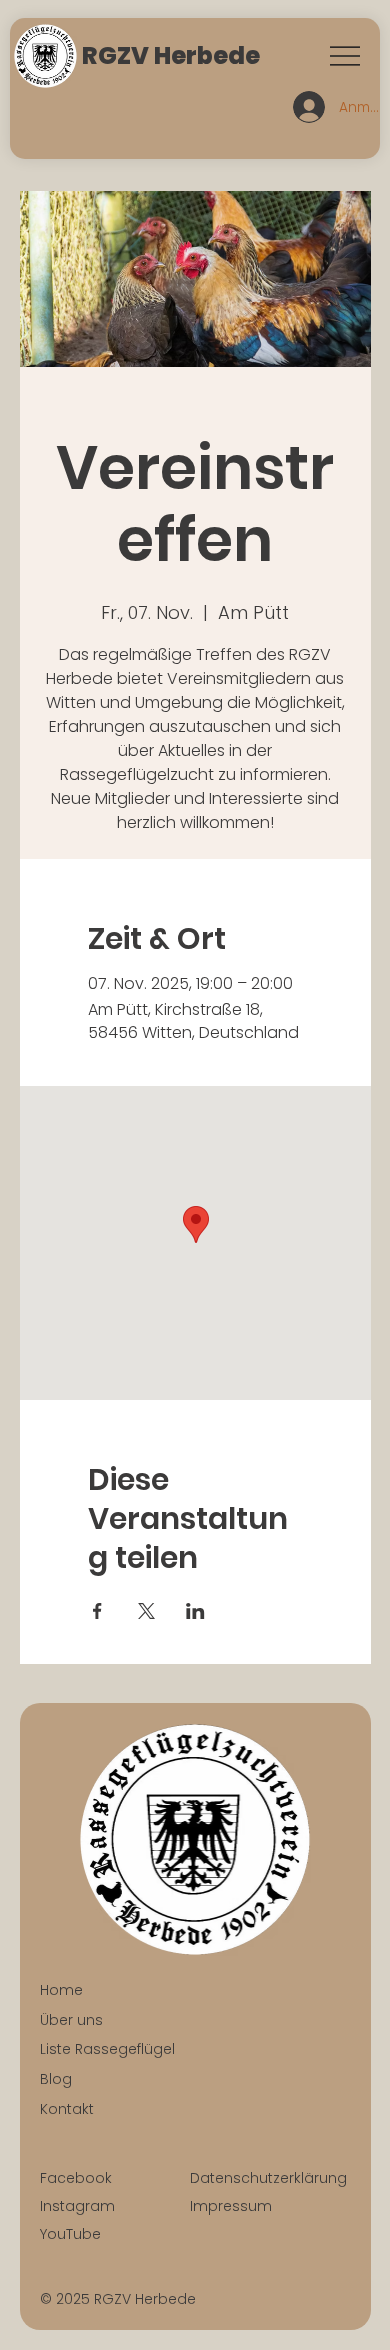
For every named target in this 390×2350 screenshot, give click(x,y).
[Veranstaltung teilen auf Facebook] (97, 1611)
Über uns (71, 2020)
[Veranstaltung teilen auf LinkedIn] (195, 1611)
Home (61, 1990)
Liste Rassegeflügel (107, 2049)
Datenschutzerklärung (268, 2178)
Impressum (231, 2206)
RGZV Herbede (171, 55)
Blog (56, 2079)
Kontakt (67, 2109)
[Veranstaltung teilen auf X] (146, 1611)
